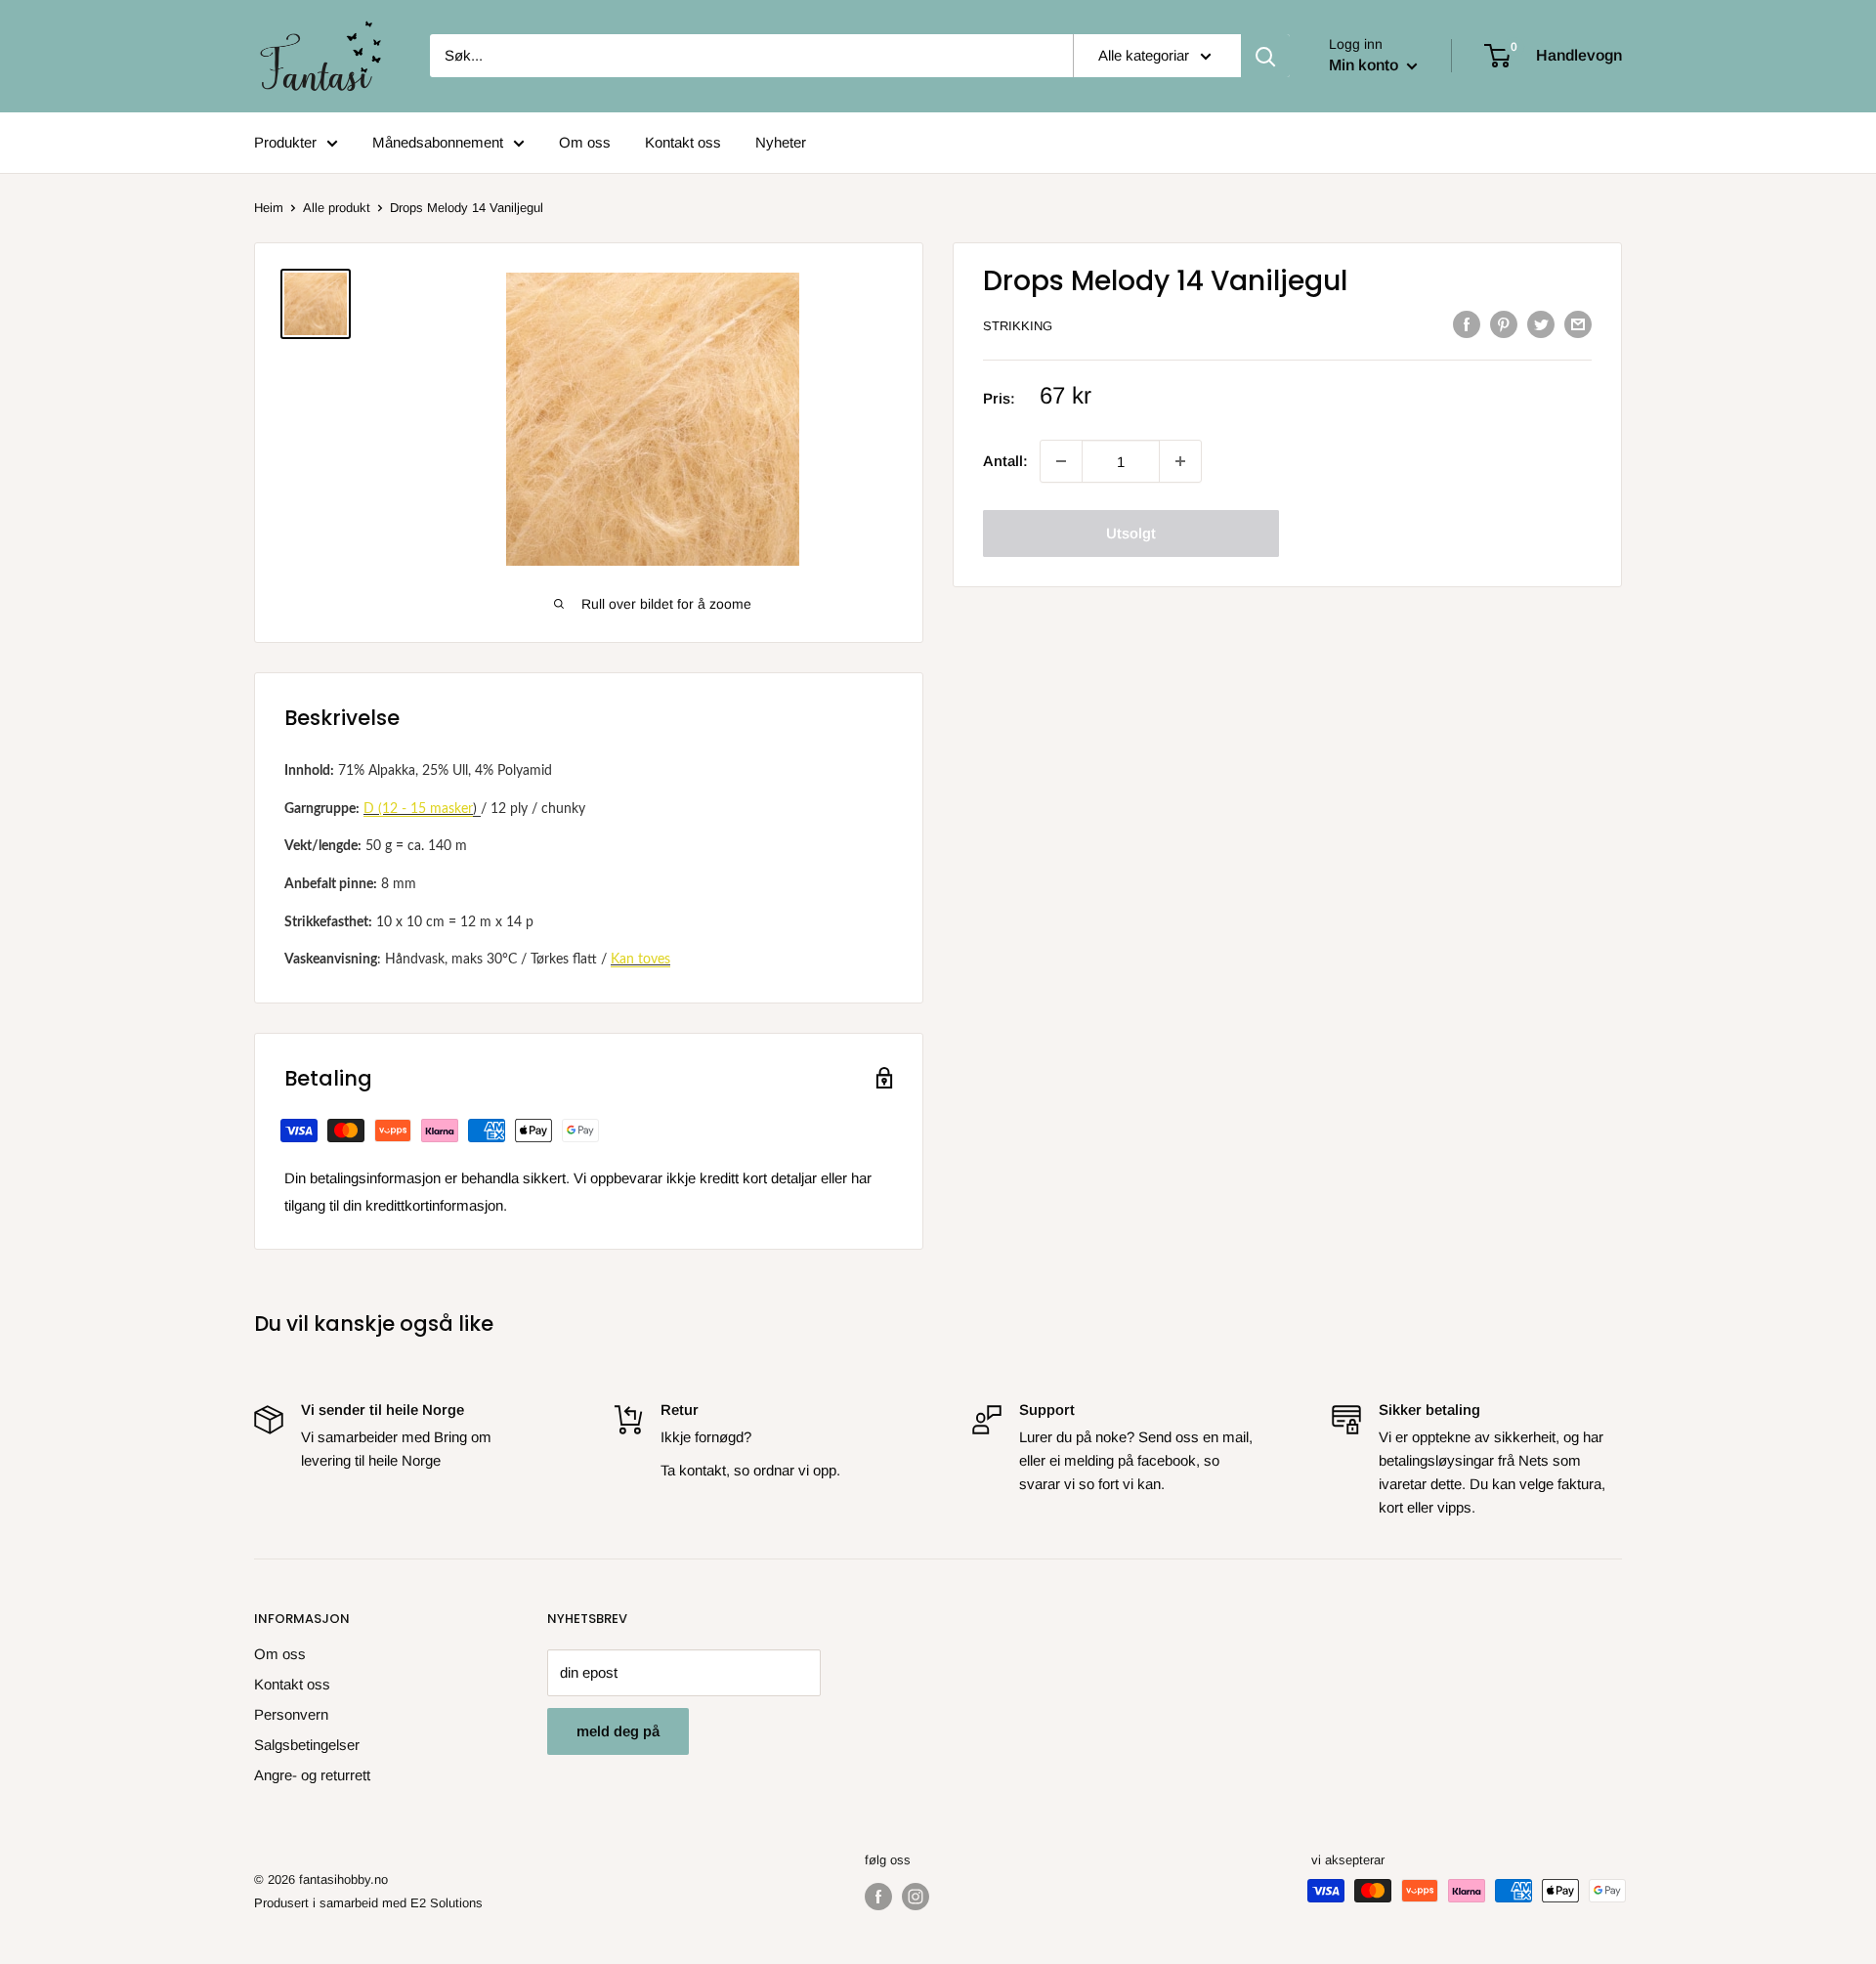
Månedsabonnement (438, 142)
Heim (269, 208)
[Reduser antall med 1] (1180, 461)
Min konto (1365, 65)
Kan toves (640, 960)
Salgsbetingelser (307, 1745)
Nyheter (781, 142)
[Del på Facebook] (1467, 324)
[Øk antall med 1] (1061, 461)
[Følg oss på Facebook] (878, 1897)
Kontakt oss (683, 142)
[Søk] (1265, 56)
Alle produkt (337, 208)
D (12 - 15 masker (418, 809)
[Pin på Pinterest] (1504, 324)
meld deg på (618, 1731)
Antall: (1005, 461)
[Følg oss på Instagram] (916, 1897)
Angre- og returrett (312, 1775)
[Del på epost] (1578, 324)
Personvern (291, 1714)
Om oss (585, 142)
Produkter (285, 142)
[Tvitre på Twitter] (1541, 324)
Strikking (1018, 326)
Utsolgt (1131, 533)
